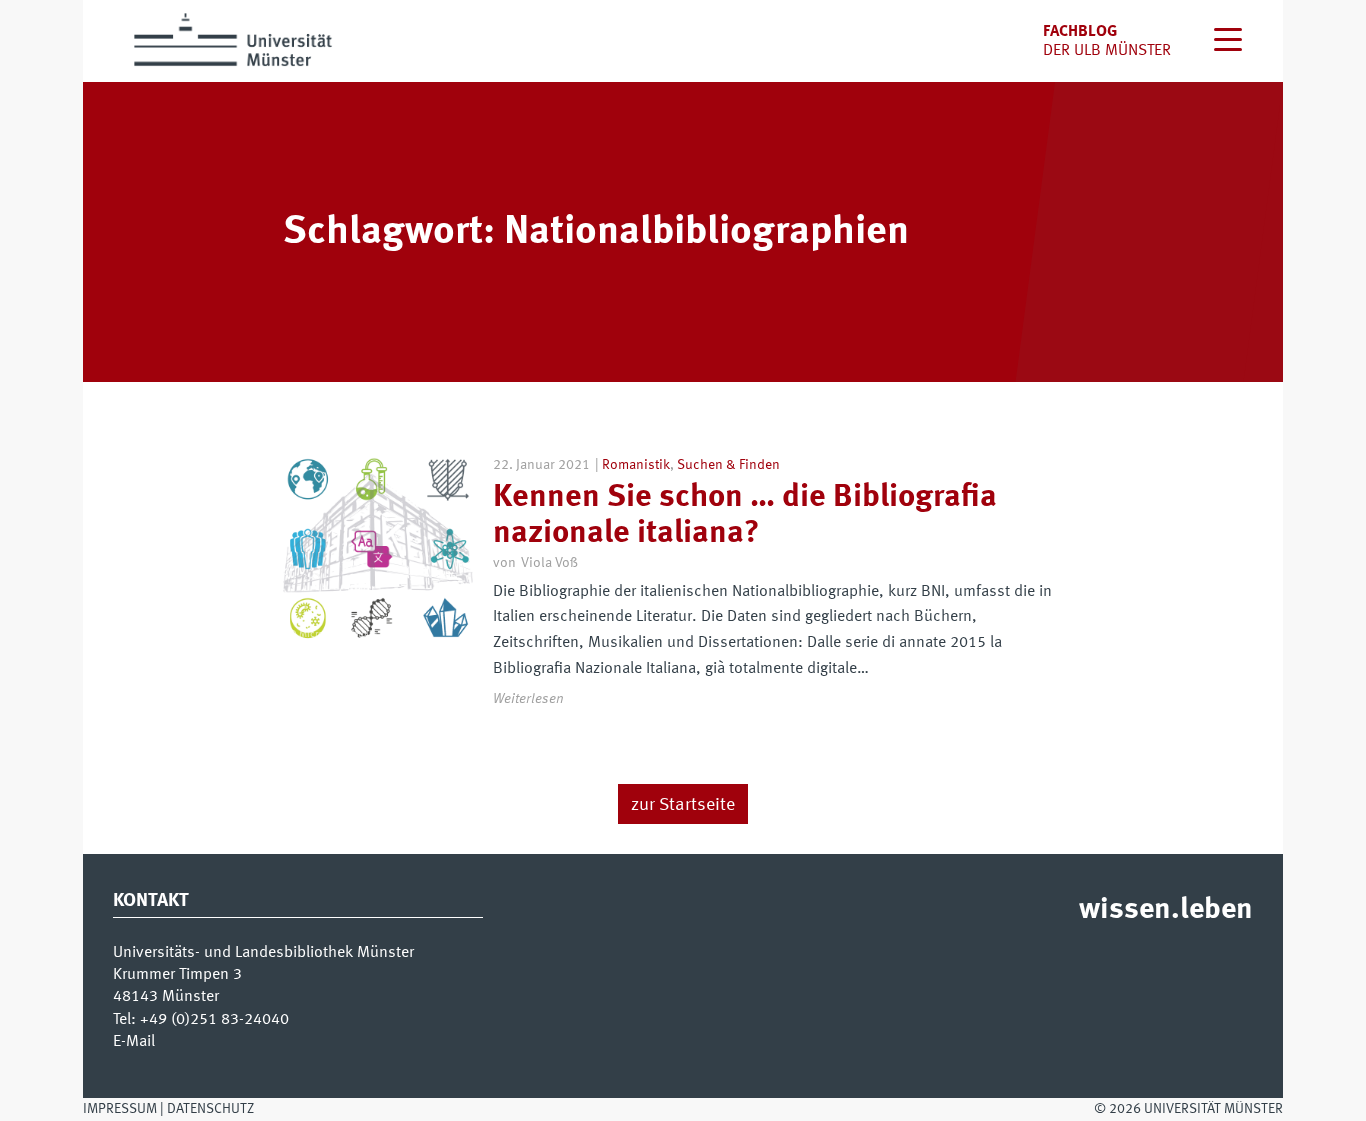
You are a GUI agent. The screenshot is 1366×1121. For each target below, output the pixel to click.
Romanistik (636, 465)
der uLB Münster (1107, 51)
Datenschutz (210, 1109)
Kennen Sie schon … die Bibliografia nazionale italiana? (745, 515)
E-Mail (134, 1042)
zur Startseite (683, 805)
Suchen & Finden (728, 465)
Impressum (120, 1109)
